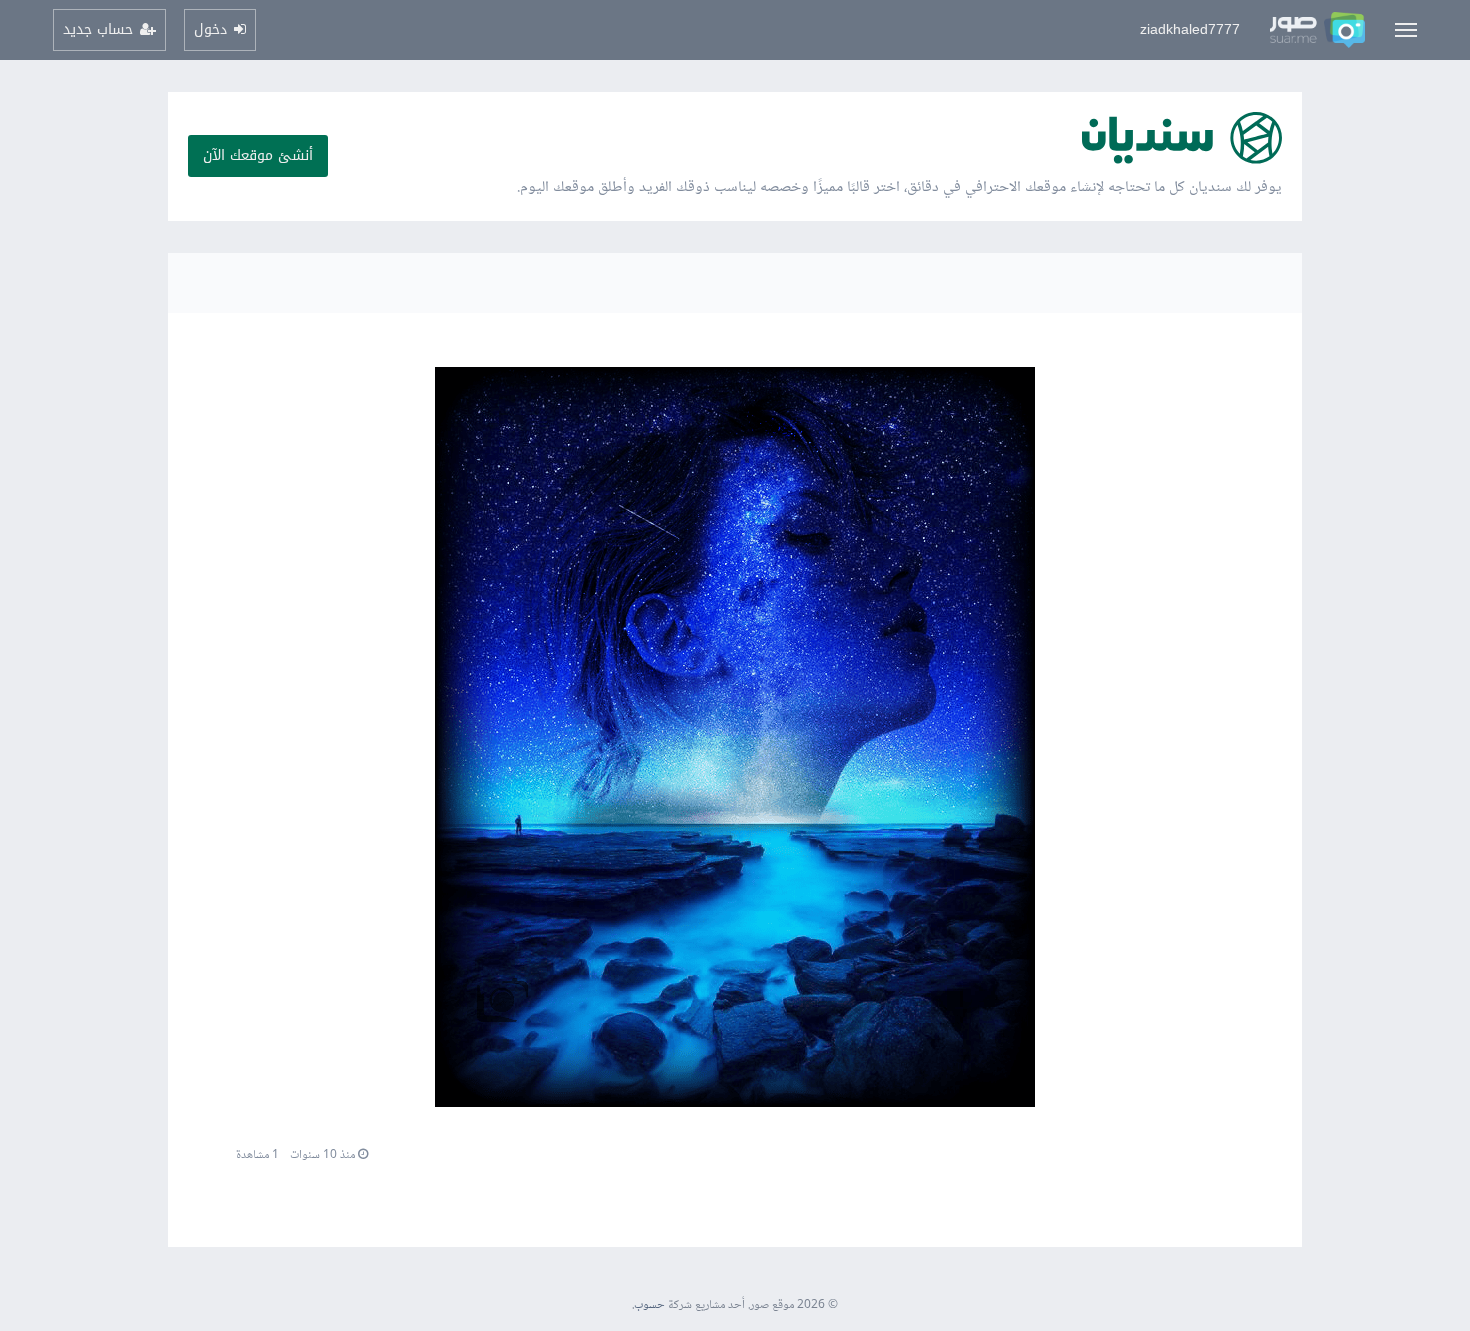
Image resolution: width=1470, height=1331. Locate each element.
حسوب (649, 1305)
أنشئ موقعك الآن (258, 155)
